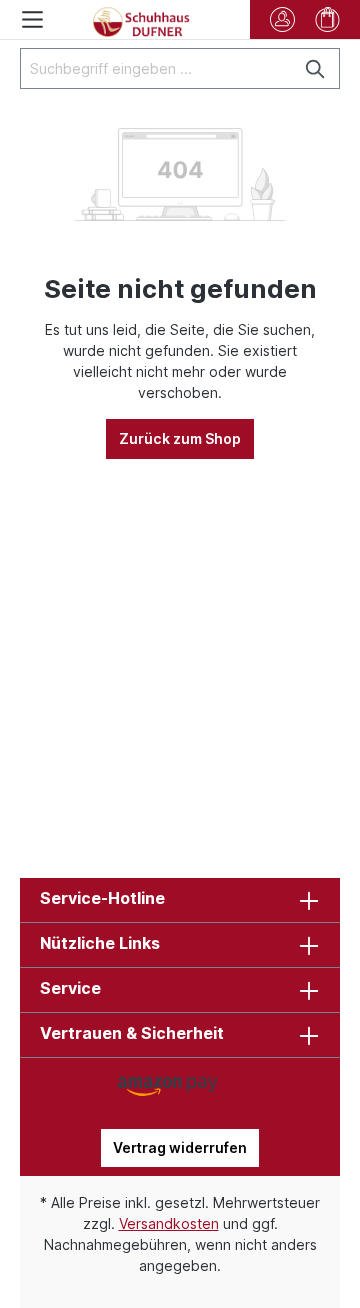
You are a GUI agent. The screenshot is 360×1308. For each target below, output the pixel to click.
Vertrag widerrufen (180, 1147)
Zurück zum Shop (180, 438)
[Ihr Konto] (282, 19)
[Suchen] (316, 68)
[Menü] (32, 19)
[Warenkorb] (327, 19)
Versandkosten (169, 1223)
